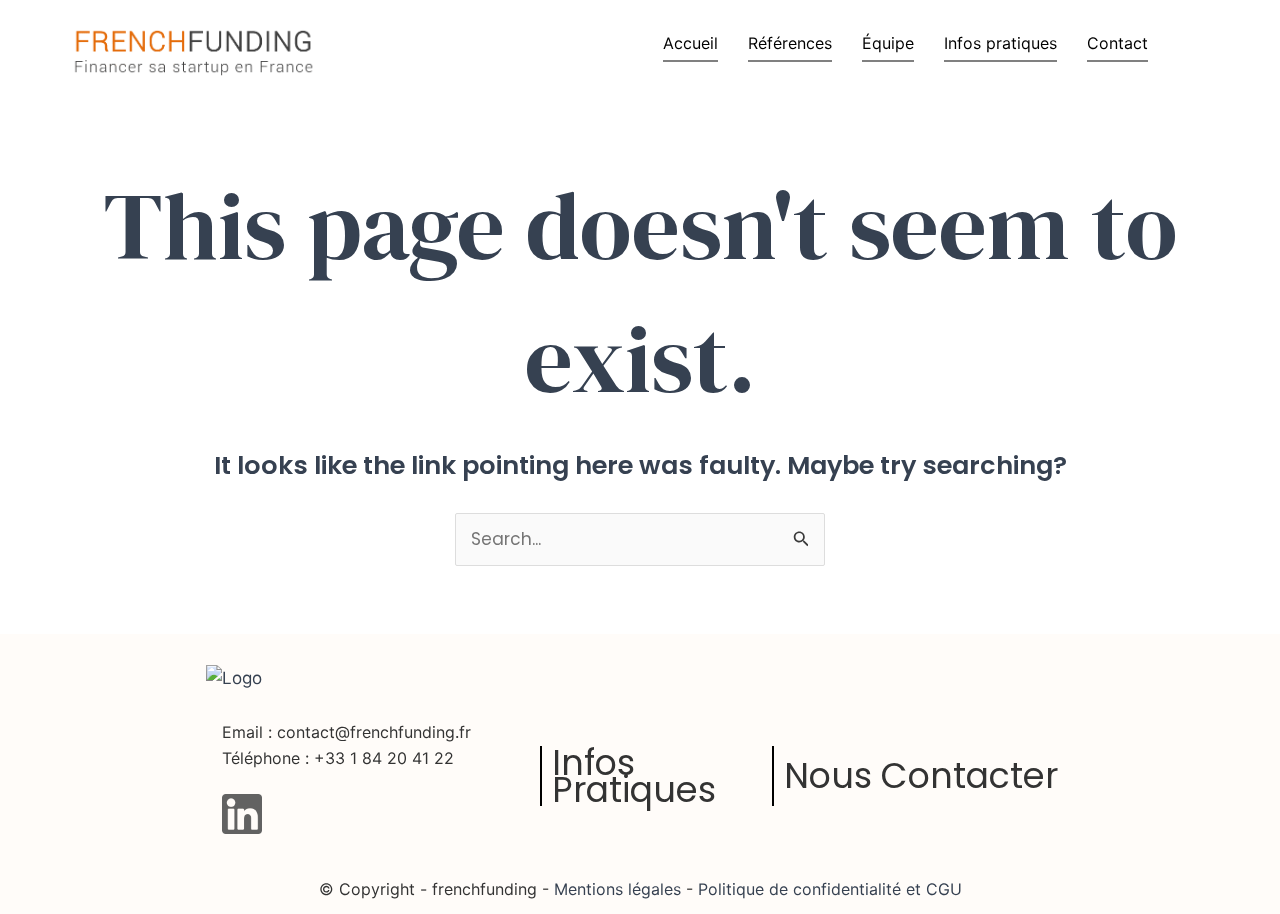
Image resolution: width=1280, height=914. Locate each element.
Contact (1117, 43)
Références (790, 43)
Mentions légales (617, 889)
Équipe (888, 43)
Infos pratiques (1000, 43)
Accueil (690, 43)
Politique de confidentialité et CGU (827, 889)
